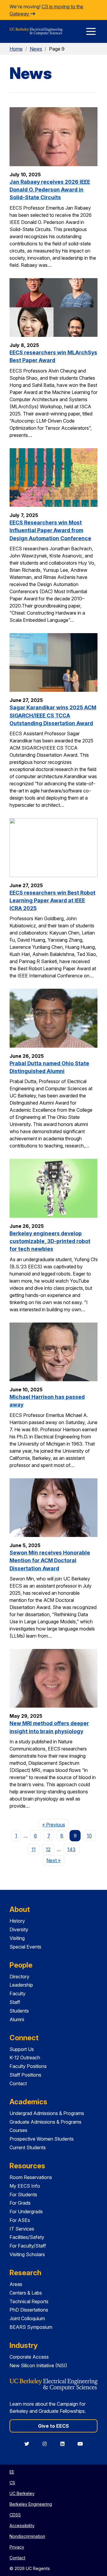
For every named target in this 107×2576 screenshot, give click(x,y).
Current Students (28, 2147)
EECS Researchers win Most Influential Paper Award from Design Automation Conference (50, 530)
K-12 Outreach (25, 2058)
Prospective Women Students (42, 2139)
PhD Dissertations (29, 2310)
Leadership (21, 1985)
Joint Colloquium (27, 2318)
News (36, 49)
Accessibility (22, 2526)
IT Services (22, 2229)
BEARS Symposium (31, 2327)
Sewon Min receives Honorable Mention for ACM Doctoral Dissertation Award (50, 1560)
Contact (18, 2083)
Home (16, 49)
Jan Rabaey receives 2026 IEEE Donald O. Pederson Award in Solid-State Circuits (50, 190)
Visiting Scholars (27, 2254)
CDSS (15, 2515)
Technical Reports (29, 2301)
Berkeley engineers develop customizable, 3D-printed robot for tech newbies (50, 1241)
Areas (16, 2284)
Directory (19, 1977)
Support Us (22, 2049)
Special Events (25, 1947)
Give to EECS (53, 2426)
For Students (23, 2195)
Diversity (19, 1929)
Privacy (17, 2547)
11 (34, 1849)
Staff (15, 2002)
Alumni (17, 2019)
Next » (55, 1860)
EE (12, 2472)
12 (48, 1849)
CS (12, 2483)
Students (19, 2011)
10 (89, 1836)
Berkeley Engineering (31, 2504)
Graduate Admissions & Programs (45, 2122)
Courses (18, 2130)
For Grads (20, 2203)
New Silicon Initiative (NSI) (38, 2365)
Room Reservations (31, 2177)
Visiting (17, 1938)
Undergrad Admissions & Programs (47, 2113)
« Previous (55, 1824)
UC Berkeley (22, 2493)
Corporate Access (29, 2357)
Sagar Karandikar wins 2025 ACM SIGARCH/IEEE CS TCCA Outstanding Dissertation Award (53, 715)
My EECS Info (25, 2186)
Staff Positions (25, 2075)
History (17, 1921)
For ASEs (20, 2220)
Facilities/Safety (27, 2237)
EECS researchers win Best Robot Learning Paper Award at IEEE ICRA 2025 (52, 901)
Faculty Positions (28, 2066)
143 (71, 1849)
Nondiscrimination (27, 2536)
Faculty (18, 1993)
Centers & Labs (26, 2293)
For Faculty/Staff (28, 2246)
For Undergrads (26, 2211)
